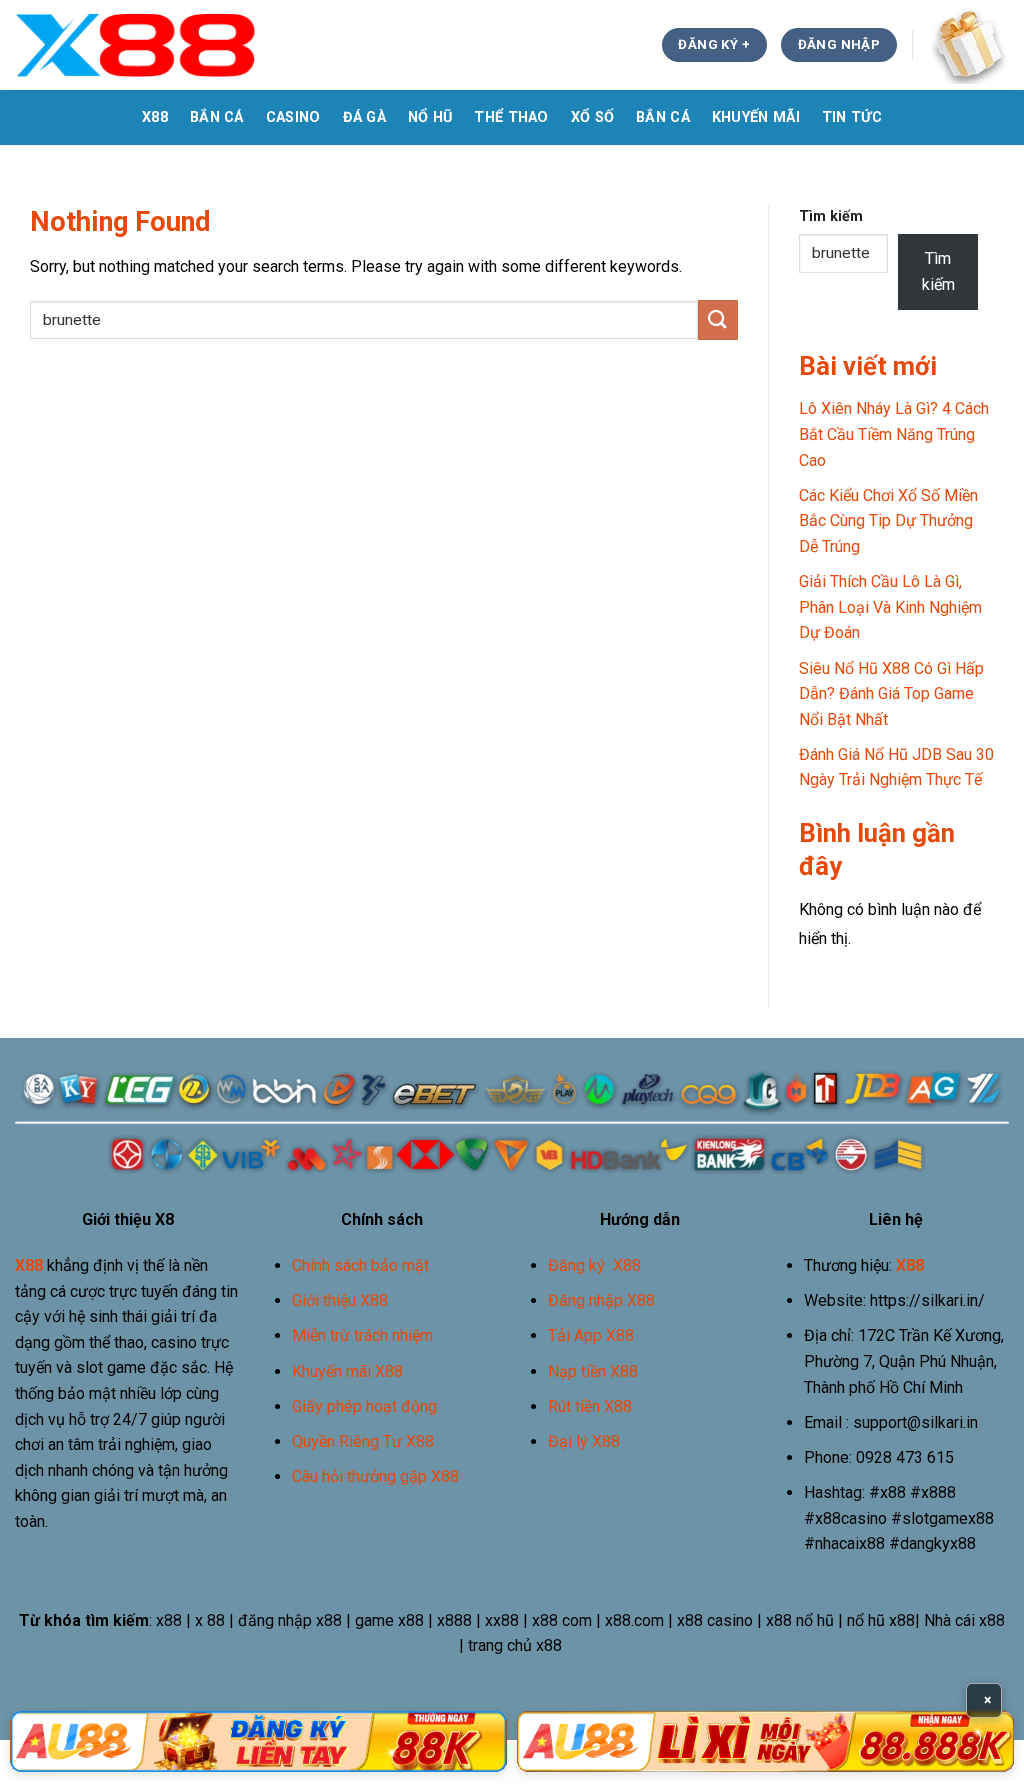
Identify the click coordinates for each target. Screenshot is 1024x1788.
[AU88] (258, 1741)
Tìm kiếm (831, 216)
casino (293, 117)
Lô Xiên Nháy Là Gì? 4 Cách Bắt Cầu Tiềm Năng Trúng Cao (894, 434)
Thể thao (511, 117)
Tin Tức (852, 117)
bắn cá (217, 117)
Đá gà (364, 117)
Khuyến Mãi (756, 117)
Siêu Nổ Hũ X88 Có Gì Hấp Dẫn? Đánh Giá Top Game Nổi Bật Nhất (891, 694)
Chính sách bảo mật (360, 1265)
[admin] (136, 45)
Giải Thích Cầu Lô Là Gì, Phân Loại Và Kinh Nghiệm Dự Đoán (890, 607)
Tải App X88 (591, 1335)
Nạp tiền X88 (593, 1371)
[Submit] (718, 319)
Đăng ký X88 (594, 1265)
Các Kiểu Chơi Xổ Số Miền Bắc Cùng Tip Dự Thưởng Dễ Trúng (888, 521)
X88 (155, 117)
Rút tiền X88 (590, 1406)
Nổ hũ (430, 117)
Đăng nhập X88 (601, 1300)
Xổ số (592, 117)
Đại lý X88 (584, 1441)
